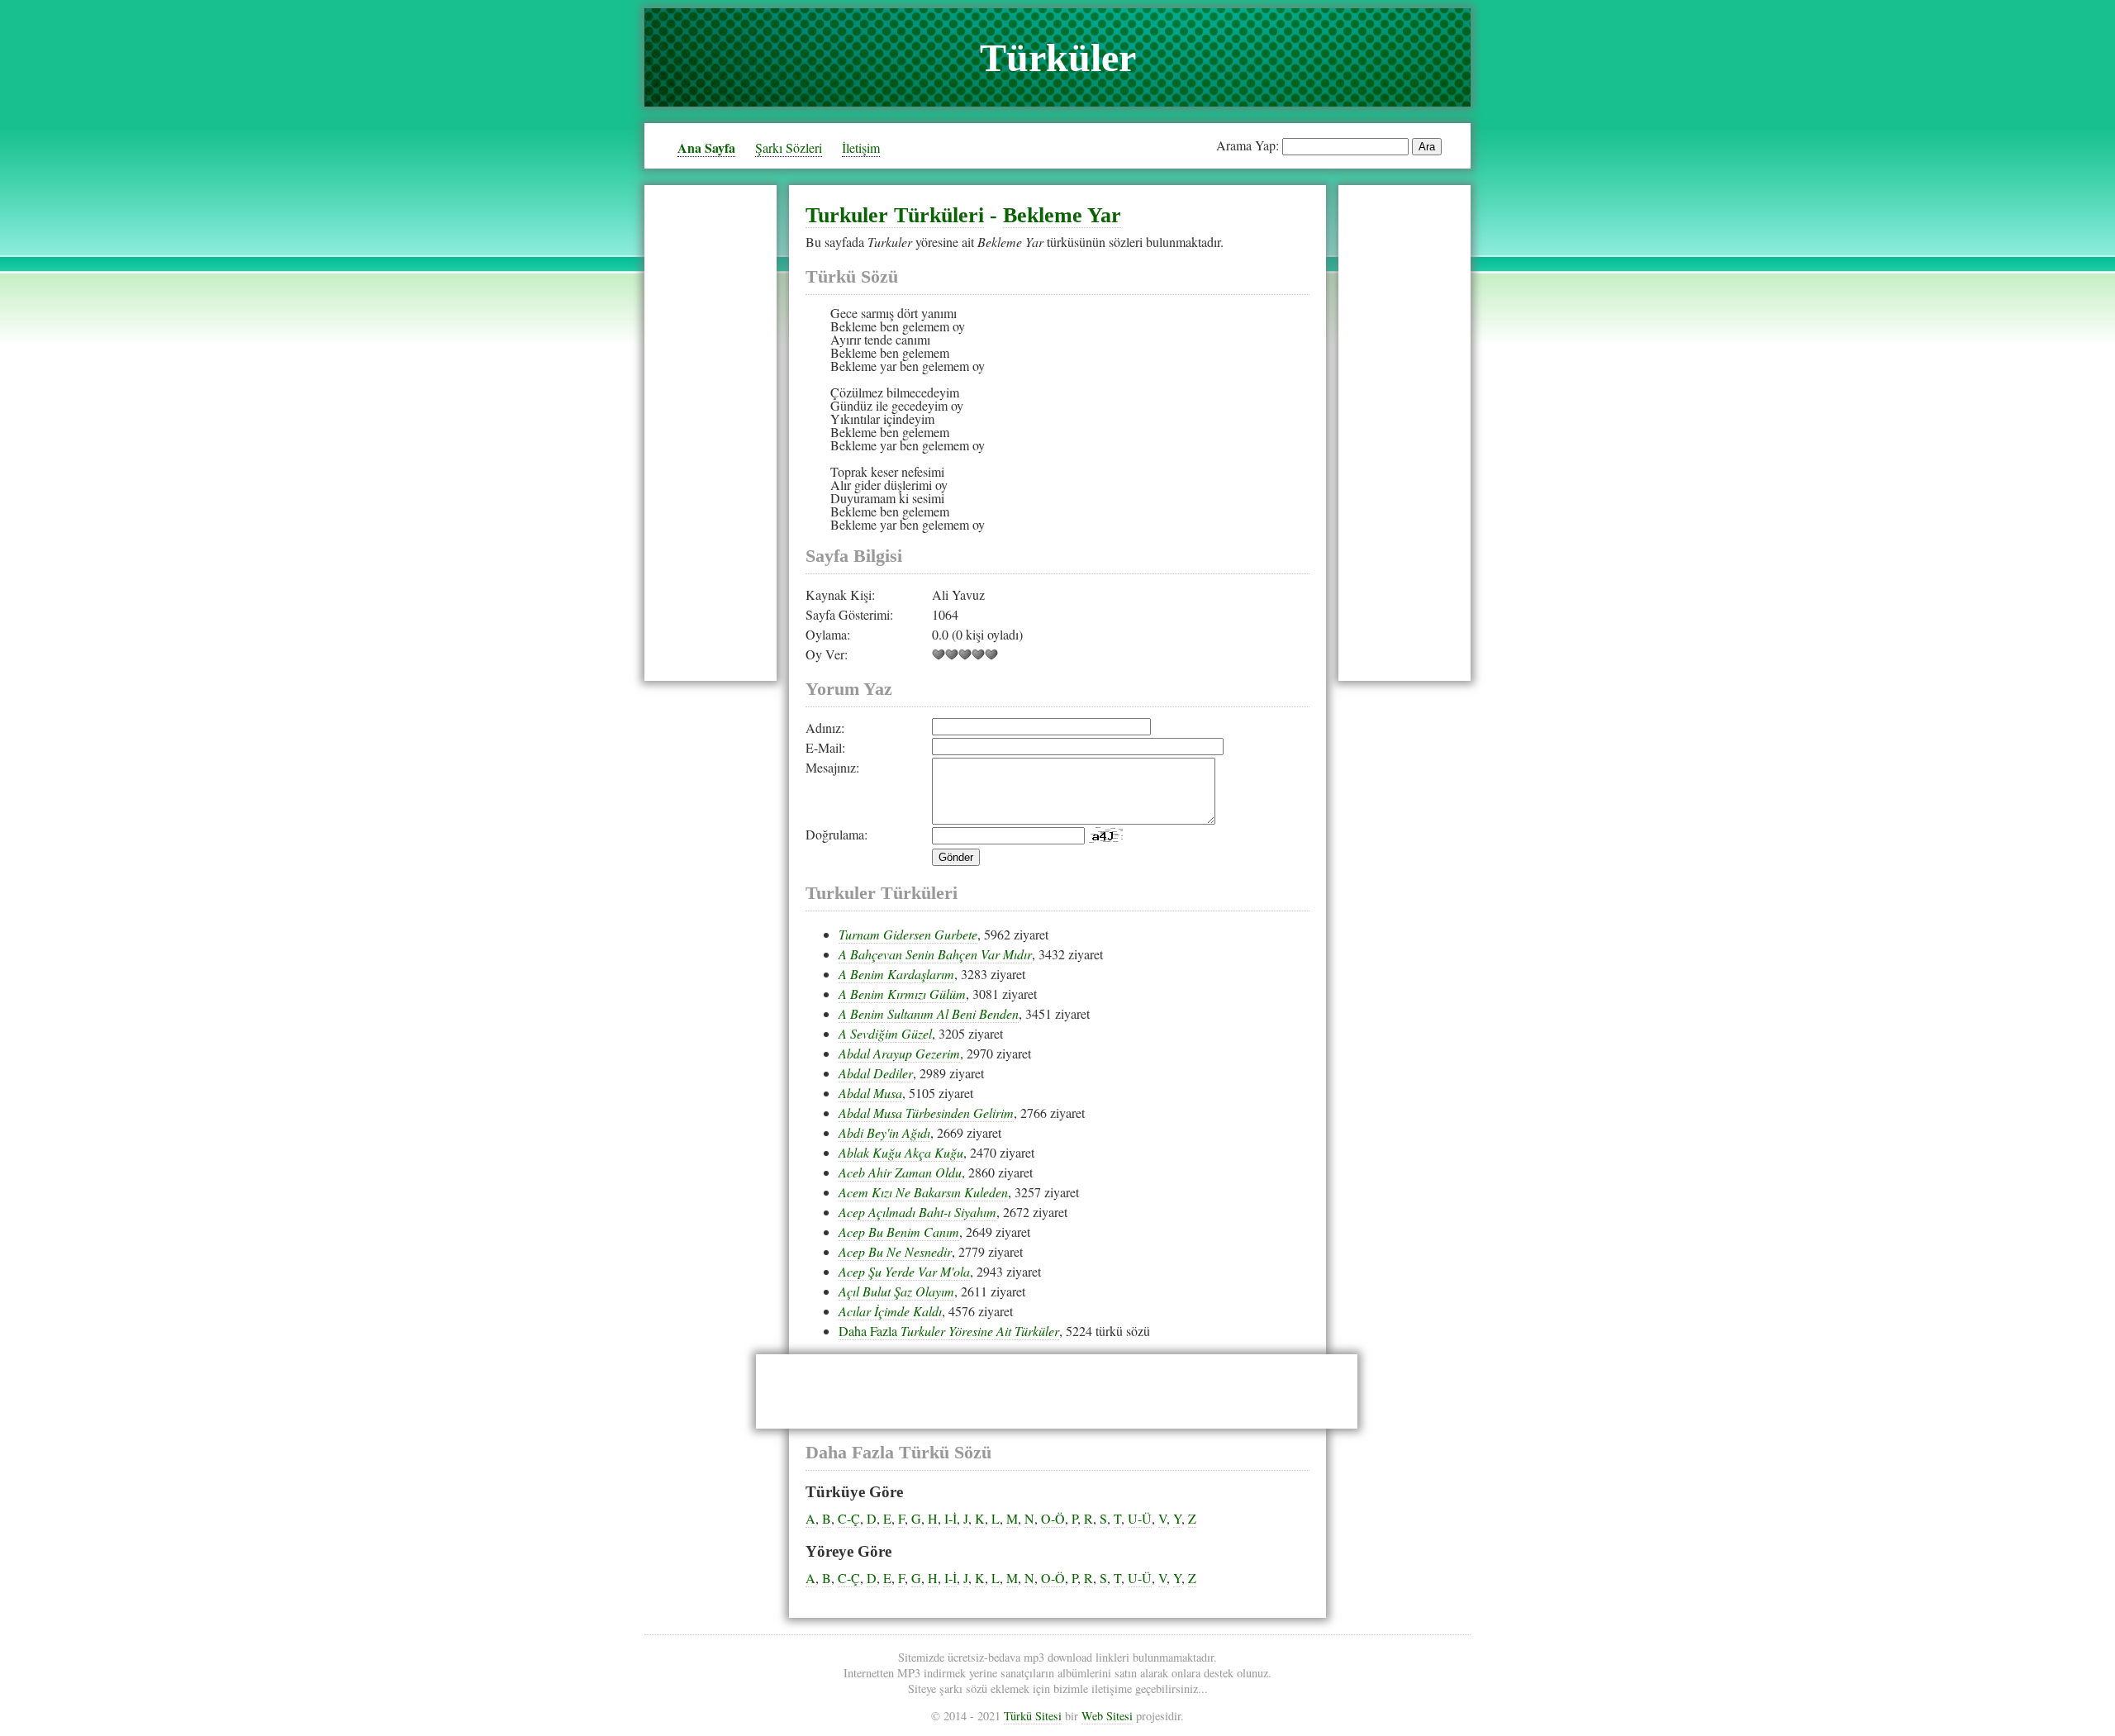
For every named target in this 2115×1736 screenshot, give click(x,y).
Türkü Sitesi (1033, 1716)
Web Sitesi (1107, 1716)
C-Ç (849, 1518)
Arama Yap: (1248, 145)
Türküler (1058, 57)
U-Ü (1140, 1518)
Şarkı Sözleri (789, 147)
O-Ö (1053, 1518)
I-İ (951, 1518)
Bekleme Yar (1062, 215)
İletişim (861, 147)
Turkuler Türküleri (895, 215)
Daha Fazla (949, 1331)
